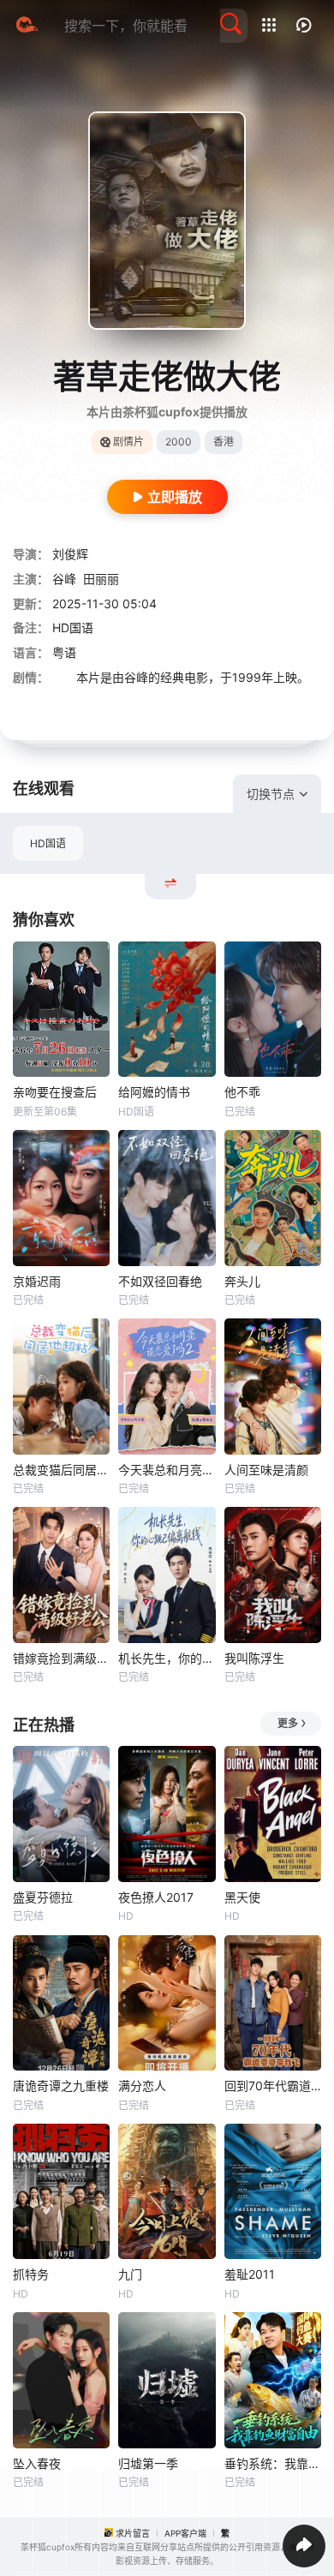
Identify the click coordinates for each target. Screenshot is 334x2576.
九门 (130, 2274)
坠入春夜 (37, 2463)
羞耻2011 (250, 2274)
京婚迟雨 (37, 1281)
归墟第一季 (148, 2463)
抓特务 (31, 2274)
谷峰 (64, 579)
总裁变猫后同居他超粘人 (61, 1470)
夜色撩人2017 (156, 1897)
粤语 (64, 652)
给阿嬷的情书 (154, 1092)
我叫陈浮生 (254, 1658)
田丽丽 (101, 579)
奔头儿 (242, 1281)
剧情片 (128, 442)
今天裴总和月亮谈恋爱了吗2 (167, 1470)
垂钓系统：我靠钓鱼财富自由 (273, 2463)
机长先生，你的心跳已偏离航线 (167, 1658)
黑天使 (242, 1897)
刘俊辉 (70, 554)
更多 (288, 1723)
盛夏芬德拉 (43, 1897)
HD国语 (48, 843)
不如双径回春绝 (160, 1281)
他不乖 (242, 1092)
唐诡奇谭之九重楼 (61, 2086)
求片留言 (133, 2533)
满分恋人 (142, 2086)
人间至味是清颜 (266, 1470)
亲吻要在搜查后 (55, 1092)
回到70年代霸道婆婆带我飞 (273, 2086)
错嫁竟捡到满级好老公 (61, 1658)
